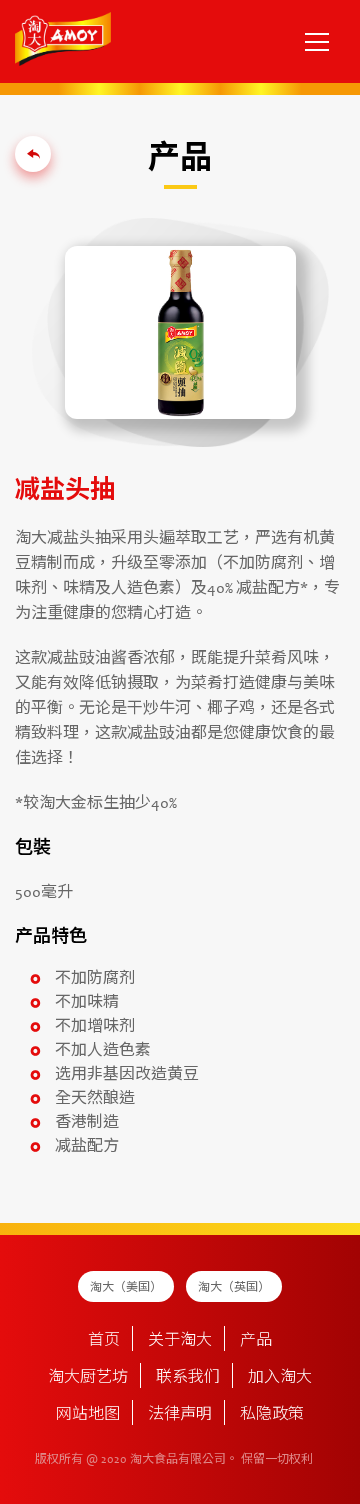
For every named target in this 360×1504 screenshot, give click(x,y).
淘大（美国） (126, 1288)
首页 (104, 1341)
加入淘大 (280, 1378)
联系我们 (188, 1378)
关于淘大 (180, 1341)
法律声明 (180, 1415)
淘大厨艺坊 (88, 1378)
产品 (256, 1341)
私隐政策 (272, 1415)
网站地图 (88, 1415)
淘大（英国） (234, 1288)
